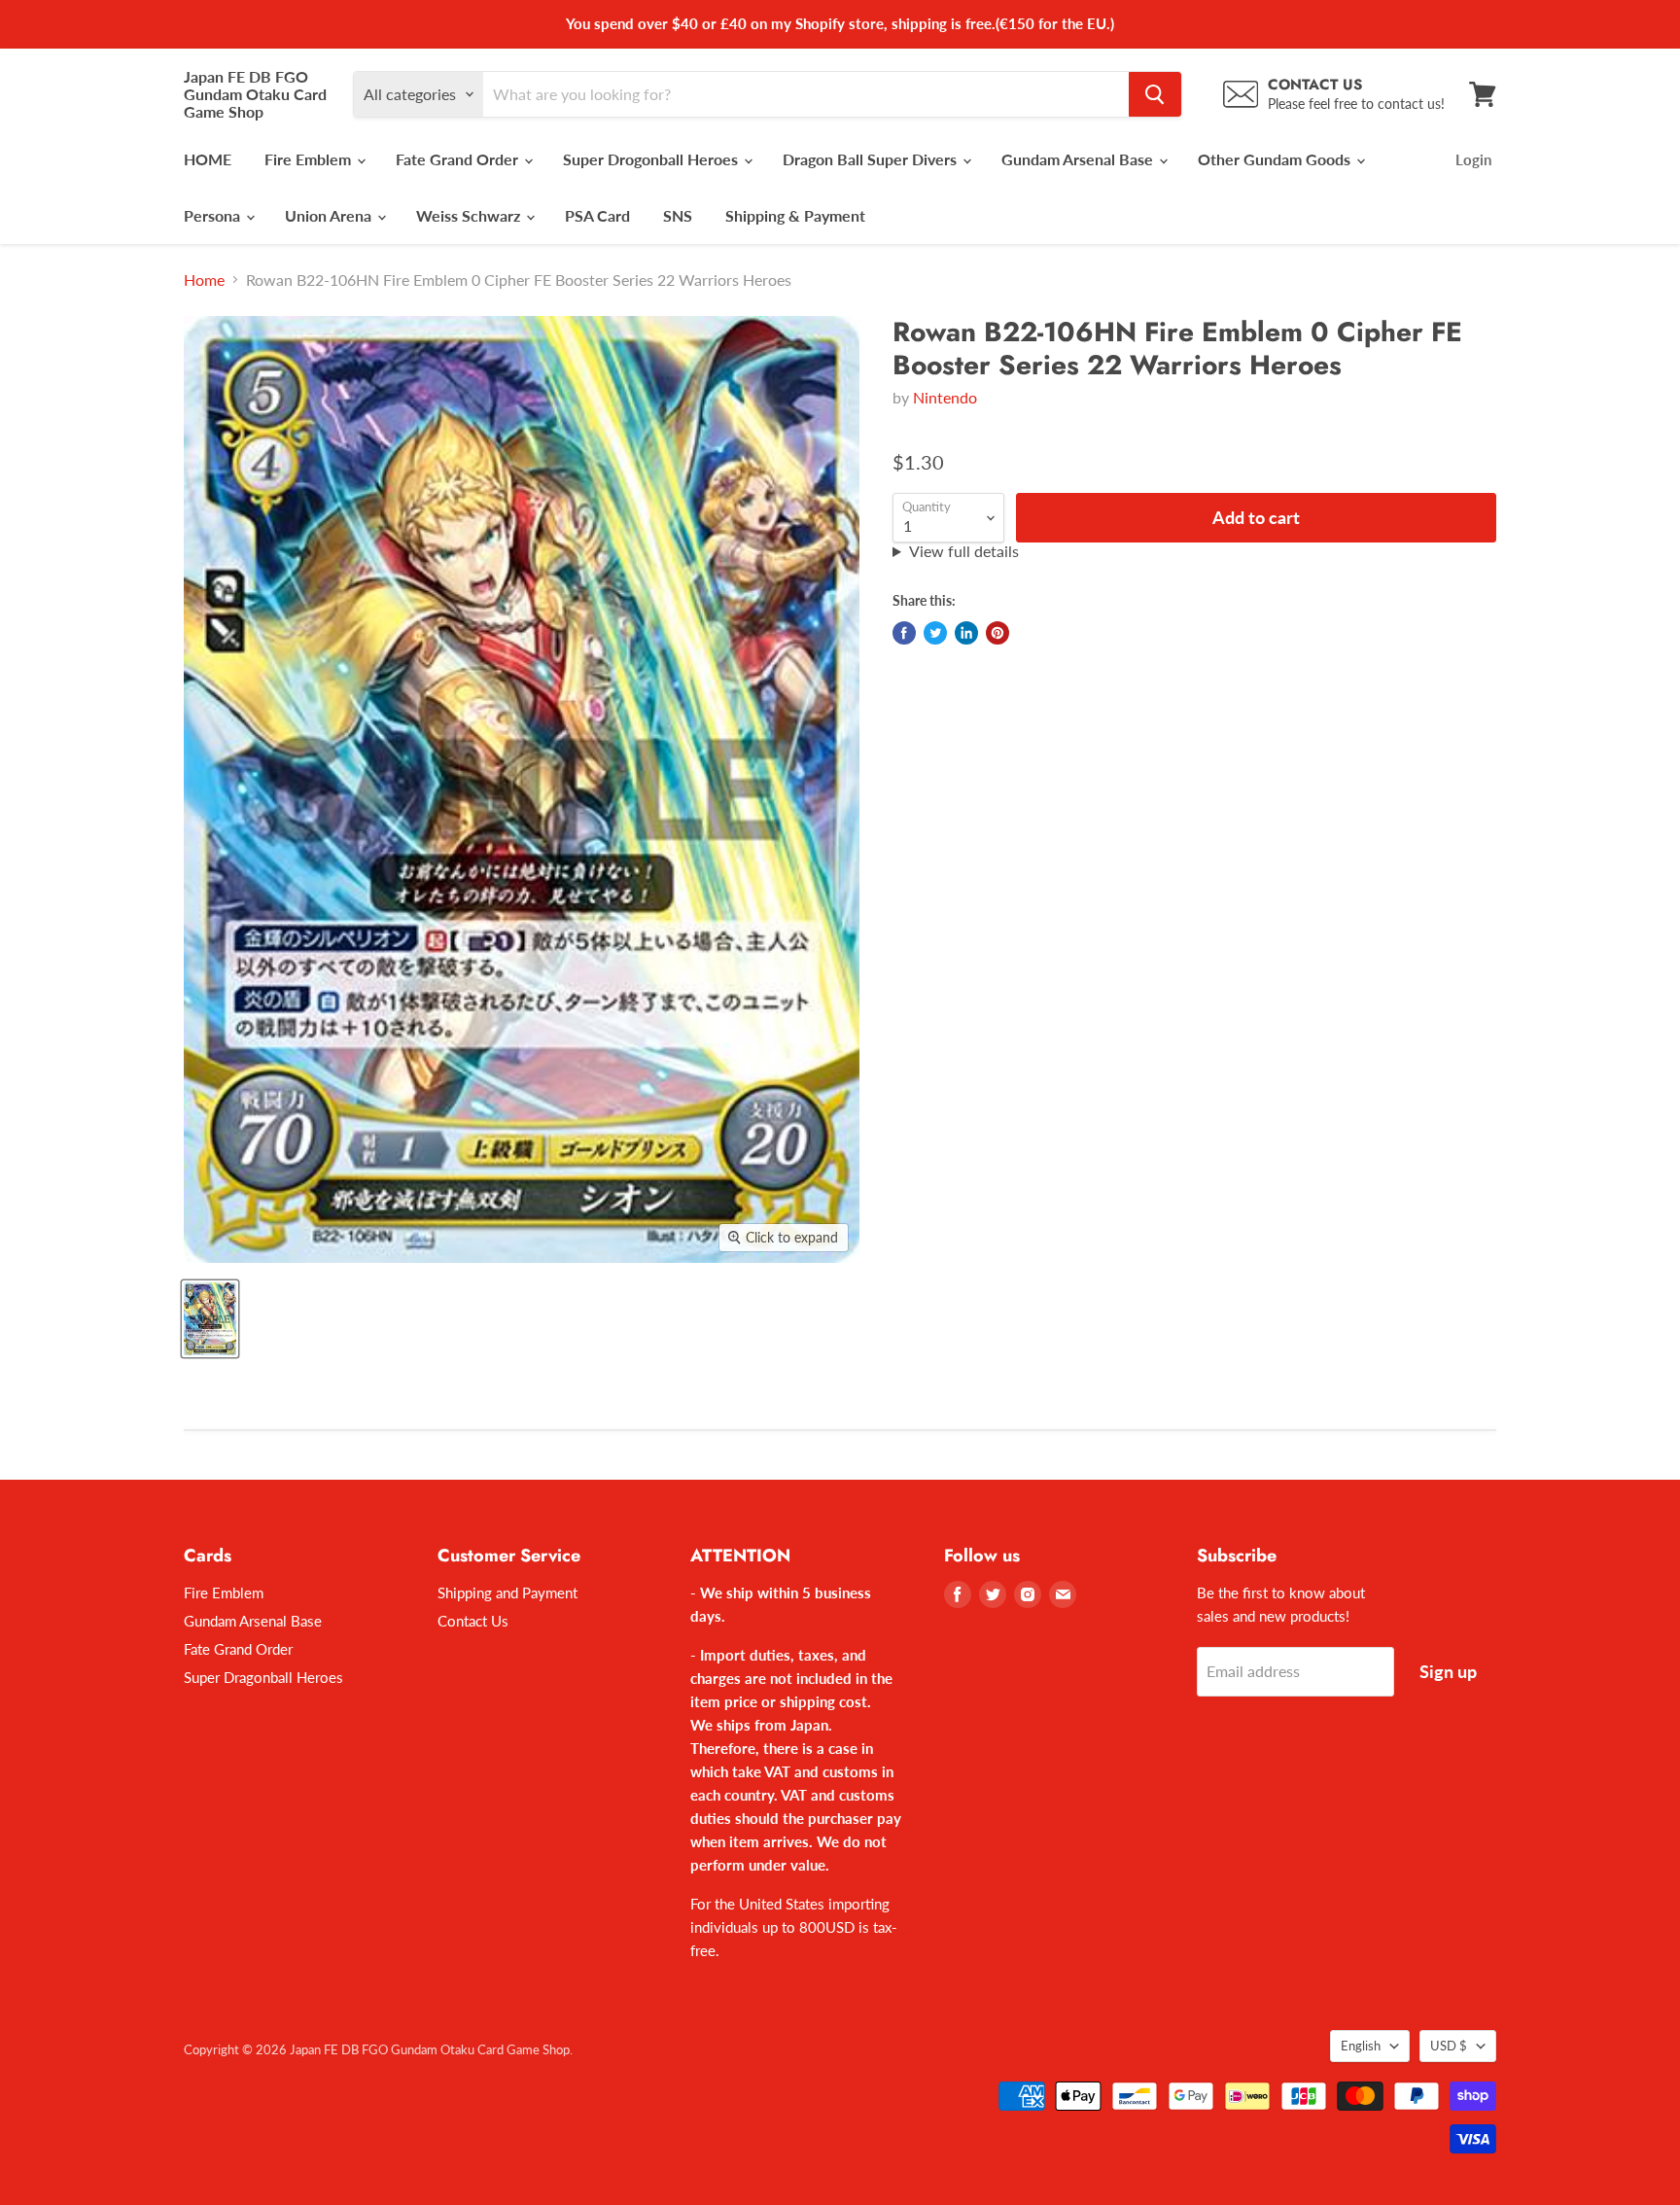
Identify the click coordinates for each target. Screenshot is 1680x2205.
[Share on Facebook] (904, 633)
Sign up (1448, 1671)
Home (204, 280)
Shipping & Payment (795, 215)
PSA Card (597, 215)
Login (1473, 159)
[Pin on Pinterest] (997, 633)
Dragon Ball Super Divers (872, 159)
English (1361, 2046)
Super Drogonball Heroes (652, 159)
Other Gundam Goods (1276, 159)
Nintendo (945, 397)
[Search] (1155, 94)
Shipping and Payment (507, 1592)
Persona (214, 215)
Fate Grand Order (459, 159)
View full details (964, 551)
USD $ (1449, 2046)
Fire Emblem (310, 159)
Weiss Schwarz (470, 215)
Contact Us (473, 1621)
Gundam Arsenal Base (1079, 159)
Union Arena (330, 215)
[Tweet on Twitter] (935, 633)
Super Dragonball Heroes (263, 1677)
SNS (678, 215)
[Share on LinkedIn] (966, 633)
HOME (208, 159)
